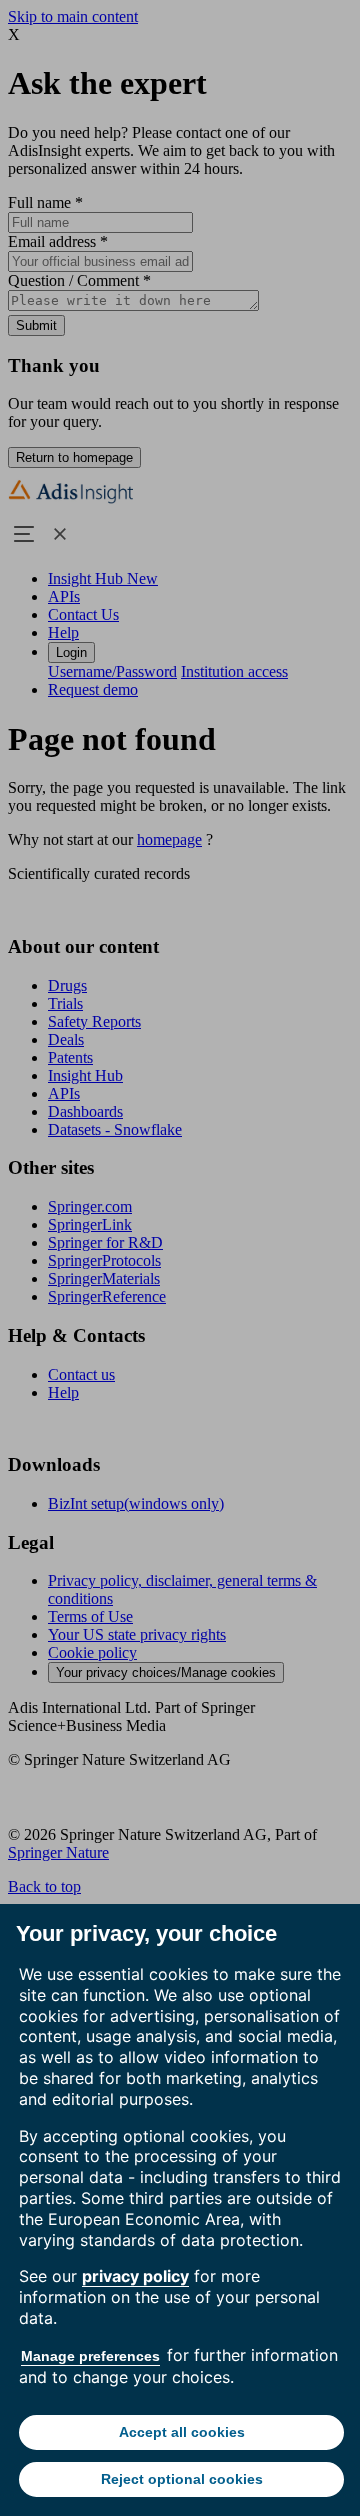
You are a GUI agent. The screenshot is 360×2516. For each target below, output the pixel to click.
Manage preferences (90, 2356)
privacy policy (135, 2276)
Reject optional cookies (182, 2479)
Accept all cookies (182, 2432)
